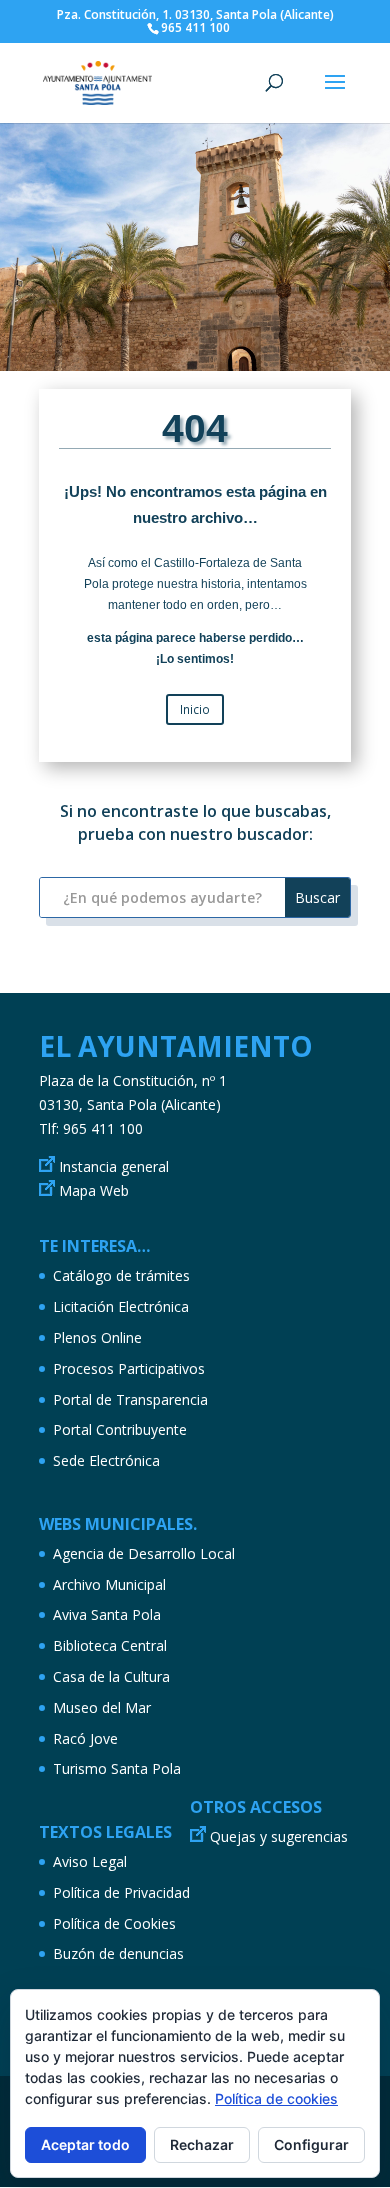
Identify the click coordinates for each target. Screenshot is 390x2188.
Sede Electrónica (106, 1460)
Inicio (195, 709)
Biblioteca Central (110, 1645)
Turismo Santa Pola (117, 1768)
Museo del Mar (102, 1707)
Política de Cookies (114, 1923)
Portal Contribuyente (120, 1429)
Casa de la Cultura (111, 1676)
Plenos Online (97, 1337)
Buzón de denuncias (118, 1953)
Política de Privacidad (121, 1892)
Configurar (311, 2144)
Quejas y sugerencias (279, 1836)
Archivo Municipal (109, 1584)
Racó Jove (85, 1738)
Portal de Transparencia (130, 1399)
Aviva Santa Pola (107, 1614)
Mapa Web (94, 1190)
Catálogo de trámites (121, 1275)
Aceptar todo (85, 2144)
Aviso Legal (90, 1861)
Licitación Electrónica (121, 1306)
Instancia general (114, 1166)
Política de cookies (276, 2098)
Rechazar (202, 2144)
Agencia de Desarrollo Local (144, 1553)
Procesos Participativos (129, 1368)
